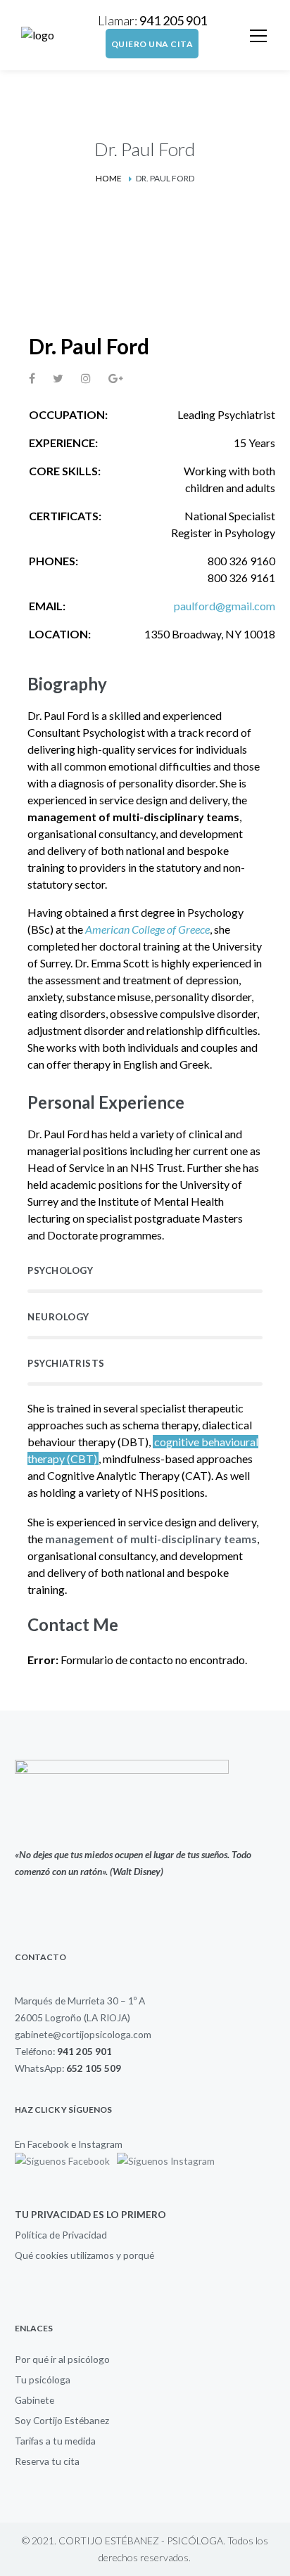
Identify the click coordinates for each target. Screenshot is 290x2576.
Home (109, 178)
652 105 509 (94, 2068)
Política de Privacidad (61, 2235)
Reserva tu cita (47, 2461)
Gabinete (34, 2400)
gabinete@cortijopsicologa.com (83, 2034)
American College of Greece (147, 929)
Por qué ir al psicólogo (62, 2359)
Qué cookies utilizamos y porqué (84, 2255)
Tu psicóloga (43, 2379)
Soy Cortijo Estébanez (62, 2420)
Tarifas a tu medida (55, 2441)
